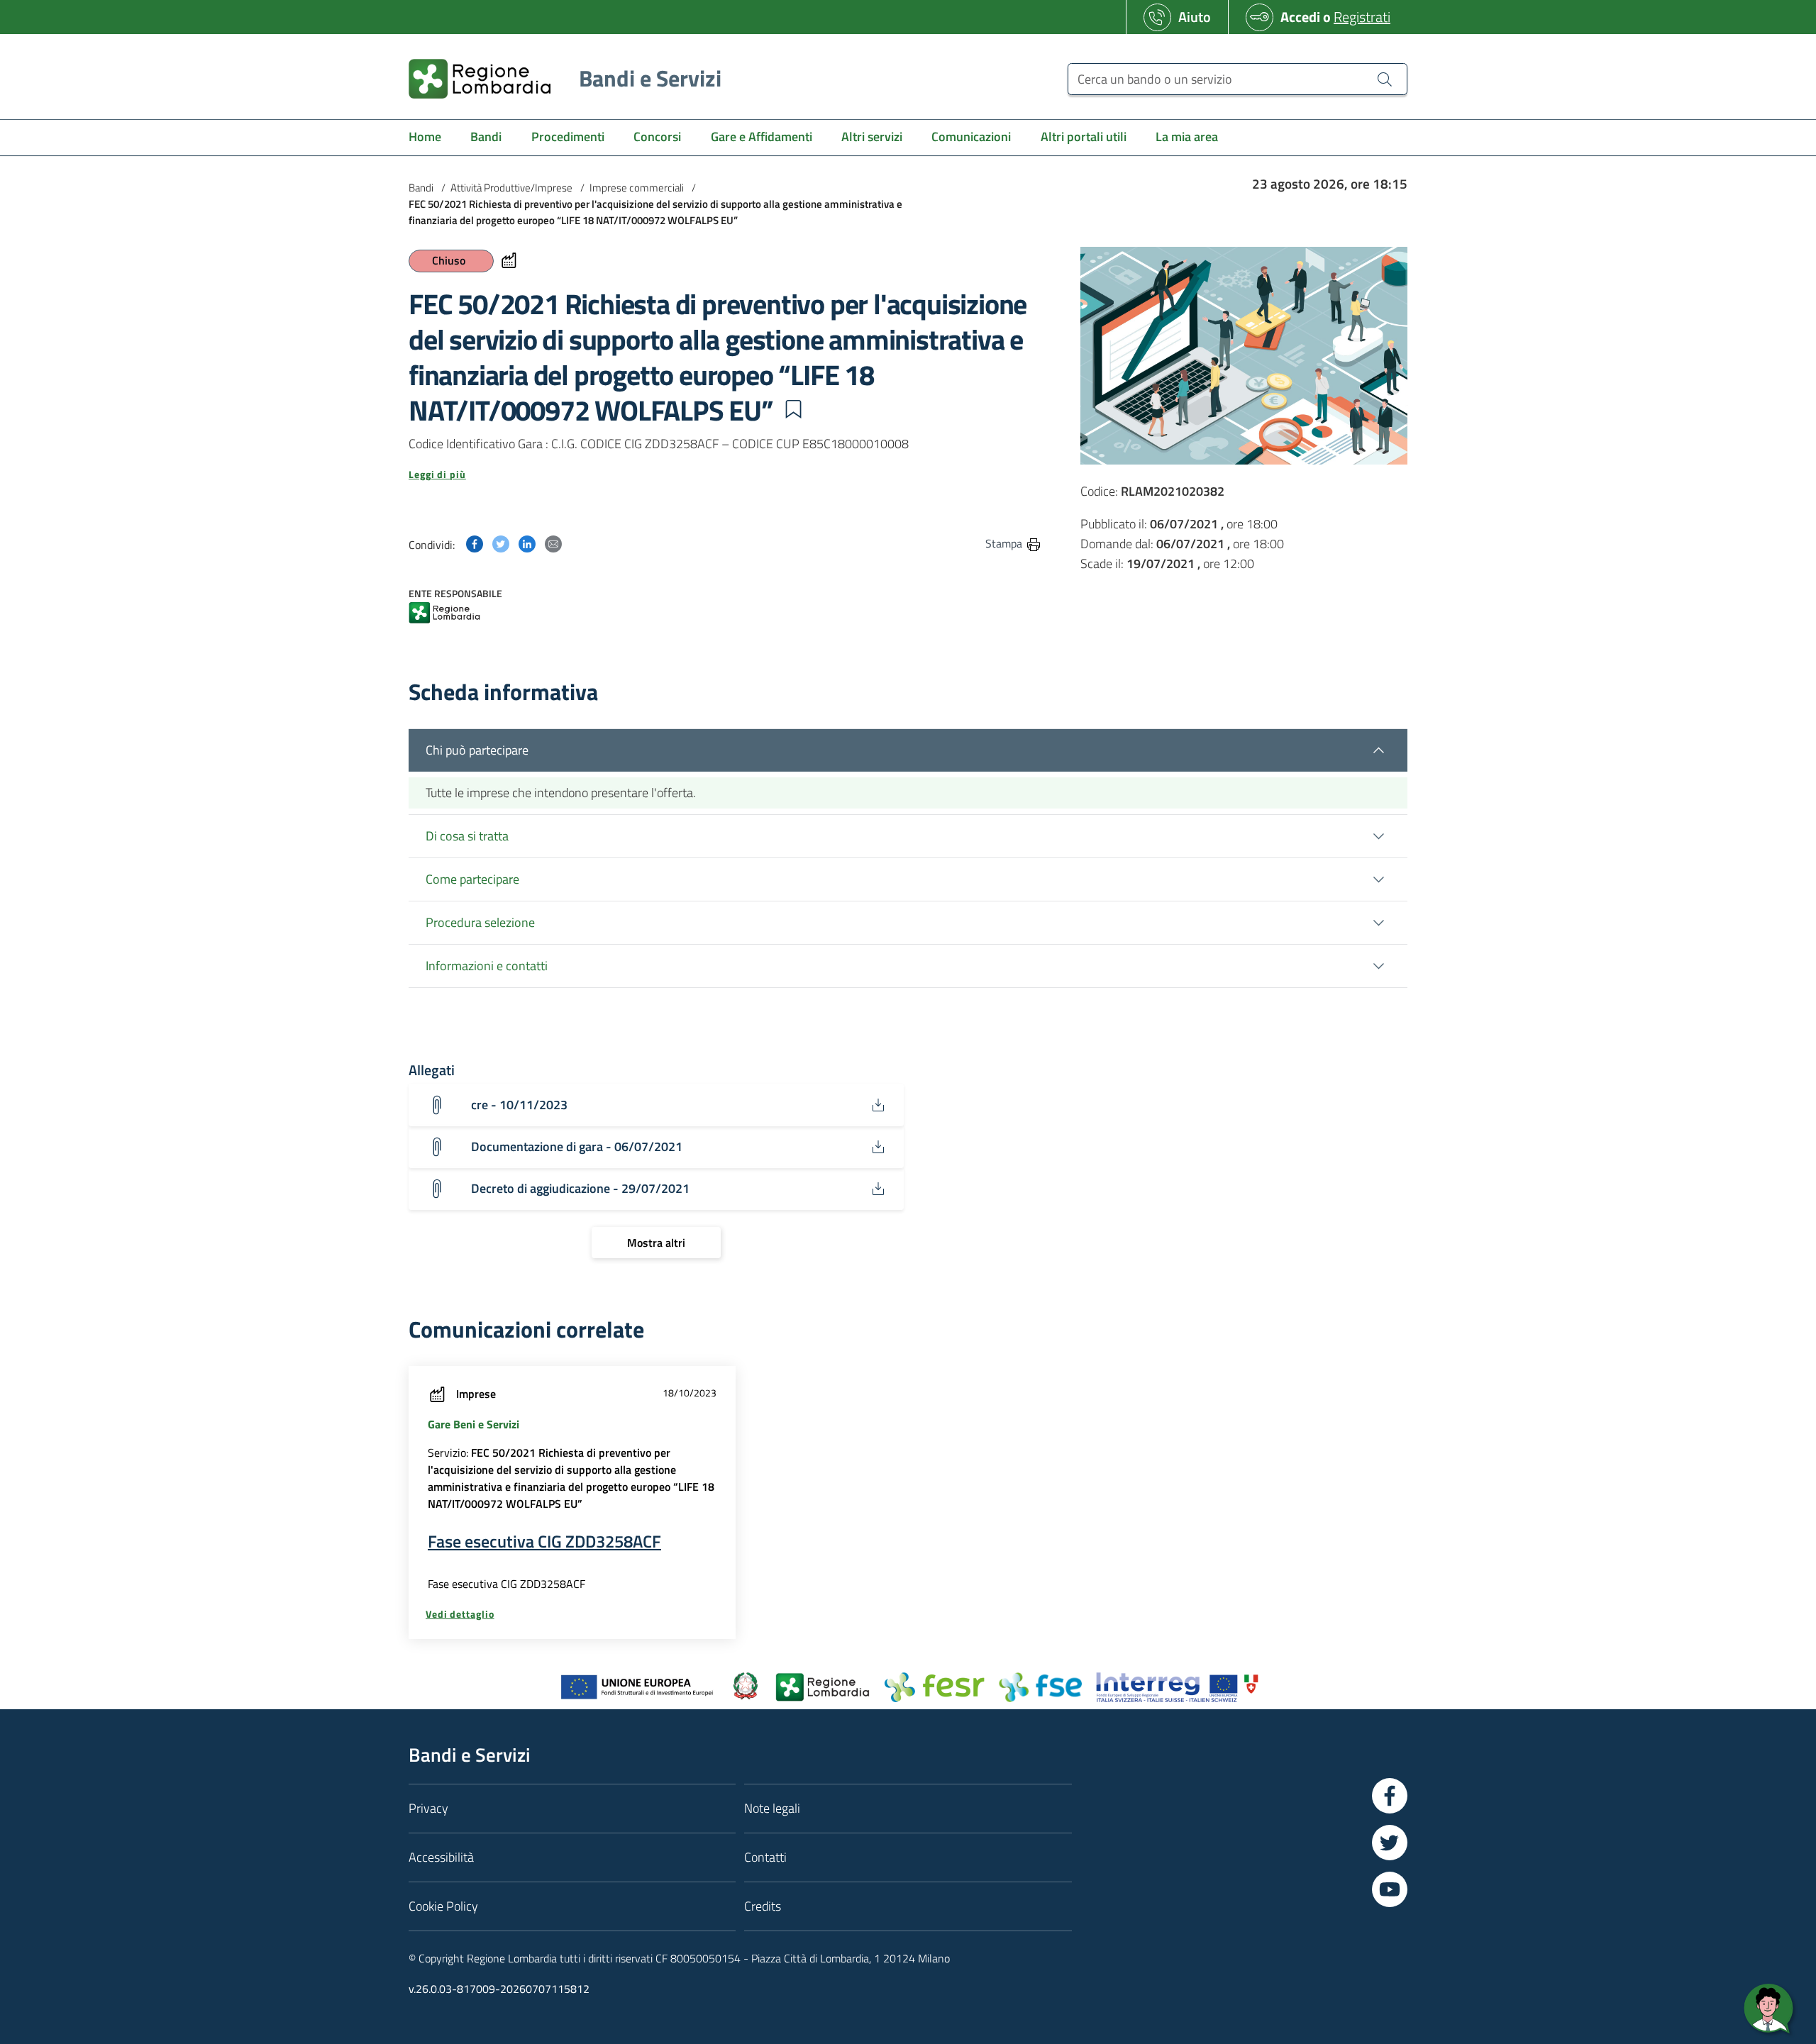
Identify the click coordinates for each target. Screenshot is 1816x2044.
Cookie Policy (443, 1906)
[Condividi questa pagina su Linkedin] (527, 543)
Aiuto (1195, 17)
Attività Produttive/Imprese (511, 188)
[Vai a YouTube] (1390, 1889)
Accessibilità (441, 1857)
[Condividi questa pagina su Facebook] (475, 543)
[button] (793, 409)
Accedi (1300, 17)
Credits (763, 1906)
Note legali (772, 1808)
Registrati (1362, 17)
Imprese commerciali (637, 188)
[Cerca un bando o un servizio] (1385, 79)
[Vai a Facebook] (1390, 1796)
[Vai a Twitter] (1390, 1843)
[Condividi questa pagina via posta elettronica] (553, 543)
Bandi (421, 188)
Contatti (765, 1857)
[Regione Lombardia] (444, 614)
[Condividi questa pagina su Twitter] (501, 543)
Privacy (428, 1808)
